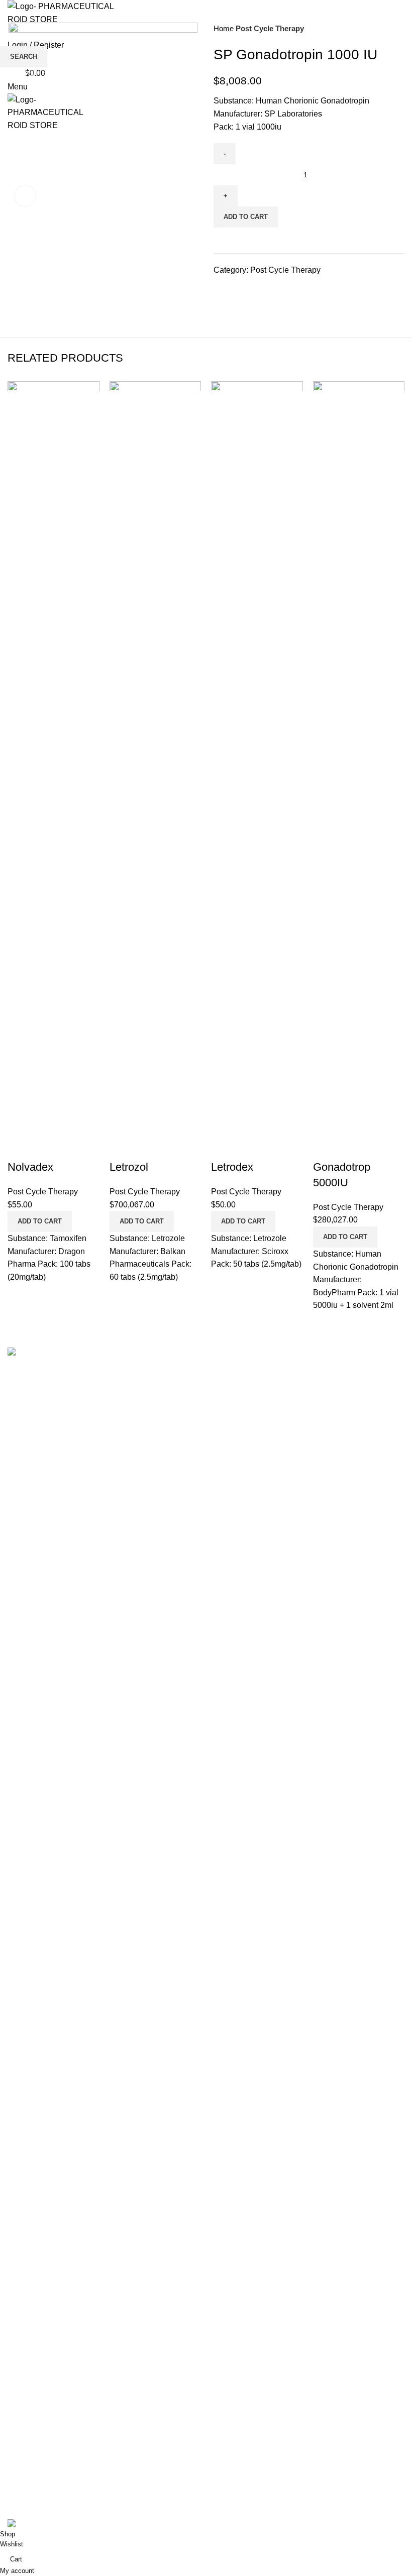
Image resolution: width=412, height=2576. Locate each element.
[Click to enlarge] (25, 196)
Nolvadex (30, 1167)
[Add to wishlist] (74, 1147)
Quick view (47, 1147)
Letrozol (129, 1167)
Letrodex (232, 1167)
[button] (40, 1221)
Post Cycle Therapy (43, 1192)
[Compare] (20, 1147)
